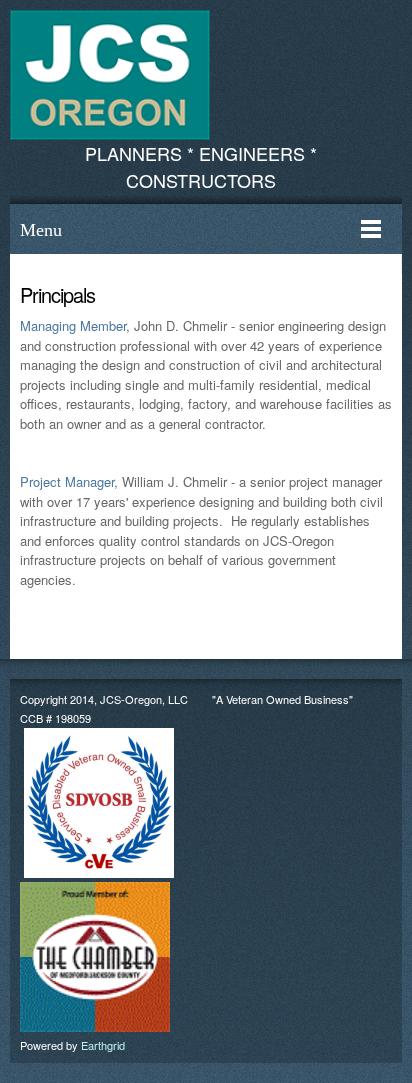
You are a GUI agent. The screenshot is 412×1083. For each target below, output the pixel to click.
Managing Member (73, 325)
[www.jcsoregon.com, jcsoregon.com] (110, 75)
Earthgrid (103, 1045)
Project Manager (67, 481)
